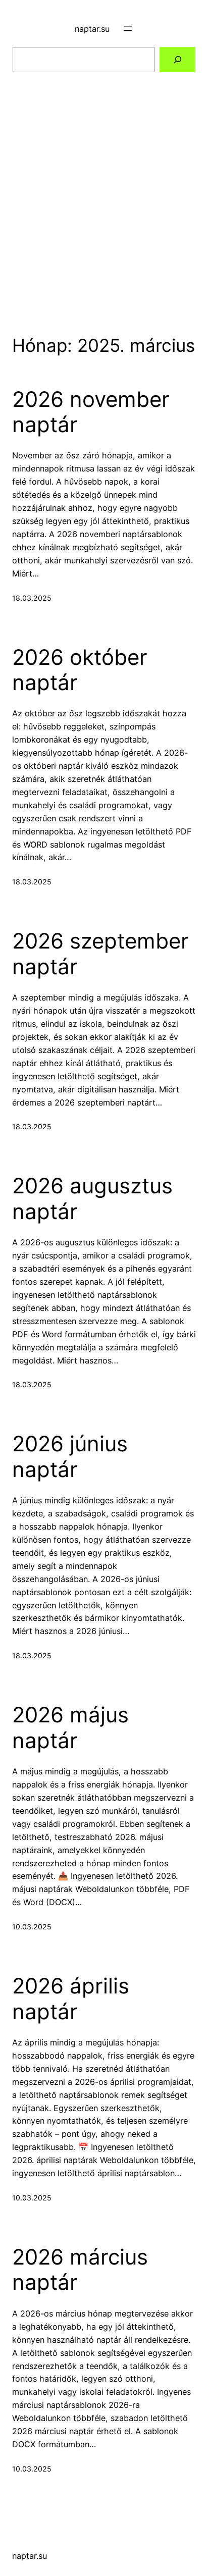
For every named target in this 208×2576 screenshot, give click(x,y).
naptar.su (92, 29)
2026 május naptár (70, 1727)
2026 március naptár (80, 2270)
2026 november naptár (91, 412)
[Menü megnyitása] (128, 29)
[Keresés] (177, 60)
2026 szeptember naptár (100, 954)
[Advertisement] (104, 190)
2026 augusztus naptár (92, 1198)
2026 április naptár (71, 1999)
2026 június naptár (70, 1456)
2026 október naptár (80, 670)
